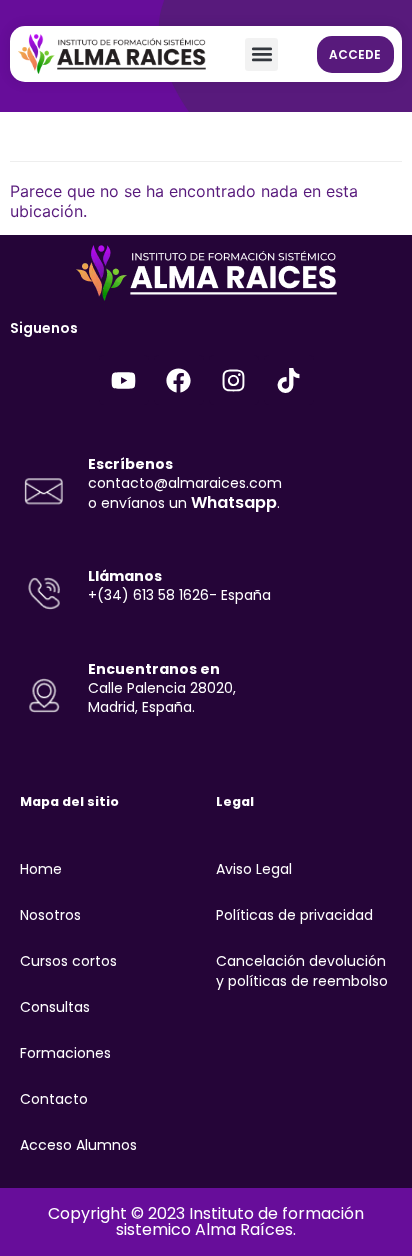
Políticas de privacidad (294, 915)
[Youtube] (124, 380)
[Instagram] (234, 380)
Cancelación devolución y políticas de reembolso (302, 971)
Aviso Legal (254, 869)
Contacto (54, 1099)
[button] (261, 54)
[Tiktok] (289, 380)
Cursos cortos (68, 961)
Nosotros (50, 915)
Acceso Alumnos (78, 1145)
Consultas (55, 1007)
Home (41, 869)
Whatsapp (234, 502)
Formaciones (65, 1053)
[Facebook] (179, 380)
